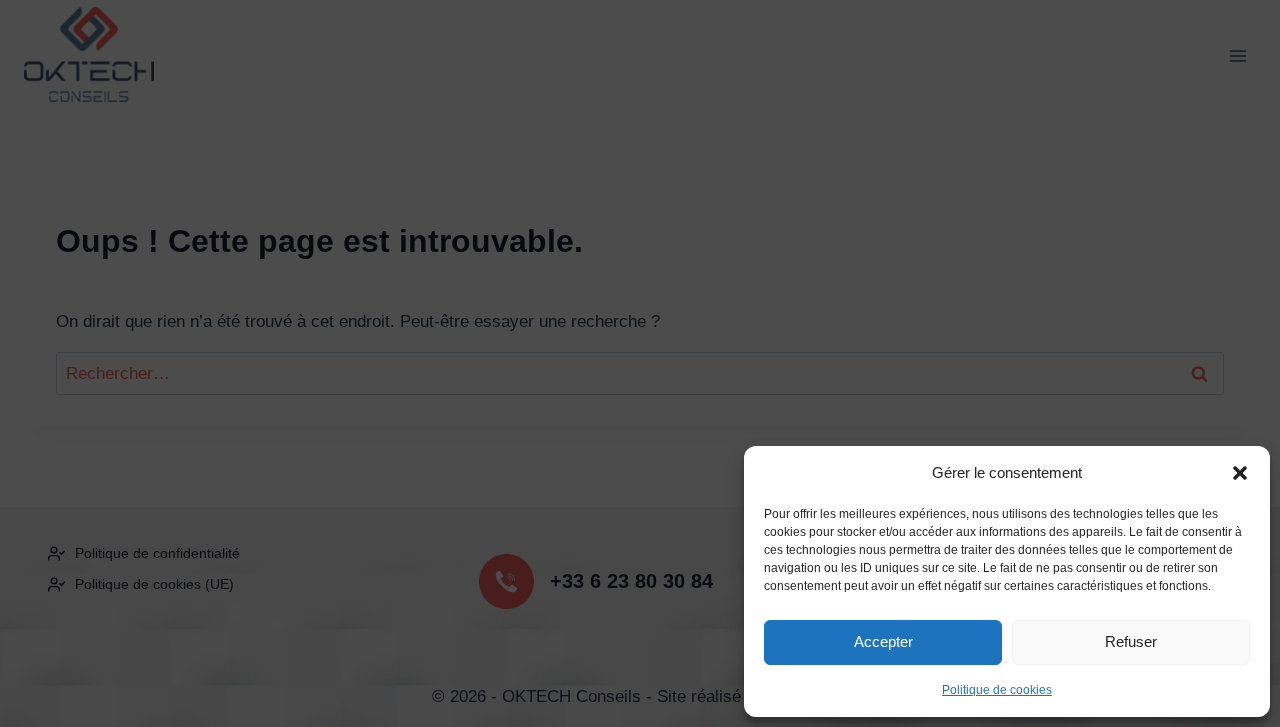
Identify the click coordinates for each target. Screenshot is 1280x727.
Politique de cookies (997, 690)
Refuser (1131, 641)
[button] (1240, 473)
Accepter (883, 641)
